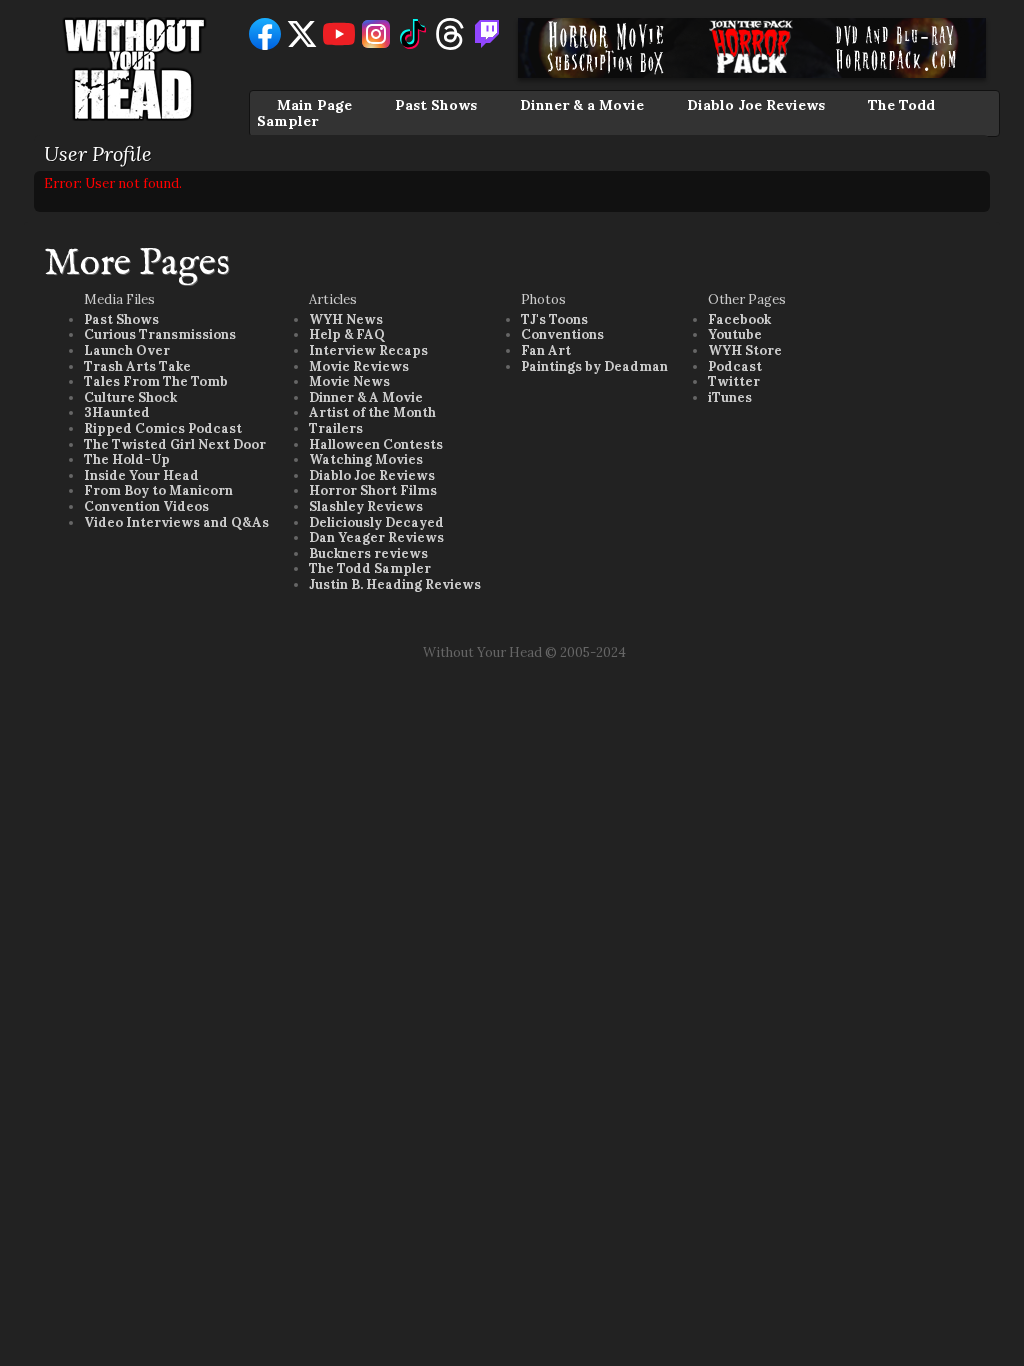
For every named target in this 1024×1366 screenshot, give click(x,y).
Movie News (349, 381)
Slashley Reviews (366, 506)
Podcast (735, 366)
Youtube (735, 334)
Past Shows (436, 105)
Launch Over (127, 350)
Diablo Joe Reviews (756, 105)
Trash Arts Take (137, 366)
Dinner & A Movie (366, 397)
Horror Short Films (373, 490)
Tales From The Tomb (156, 381)
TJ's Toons (554, 319)
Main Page (314, 105)
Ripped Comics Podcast (163, 428)
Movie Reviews (359, 366)
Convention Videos (146, 506)
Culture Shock (130, 397)
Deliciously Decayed (376, 522)
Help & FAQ (347, 334)
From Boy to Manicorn (158, 490)
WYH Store (745, 350)
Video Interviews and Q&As (176, 522)
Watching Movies (366, 459)
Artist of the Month (372, 412)
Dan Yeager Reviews (376, 537)
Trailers (336, 428)
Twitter (734, 381)
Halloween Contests (376, 444)
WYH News (346, 319)
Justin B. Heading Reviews (395, 584)
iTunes (730, 397)
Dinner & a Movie (582, 105)
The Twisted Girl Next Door (175, 444)
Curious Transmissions (160, 334)
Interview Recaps (368, 350)
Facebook (739, 319)
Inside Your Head (141, 475)
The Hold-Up (127, 459)
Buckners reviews (368, 553)
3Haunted (117, 412)
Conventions (562, 334)
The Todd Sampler (370, 568)
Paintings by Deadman (594, 366)
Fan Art (546, 350)
